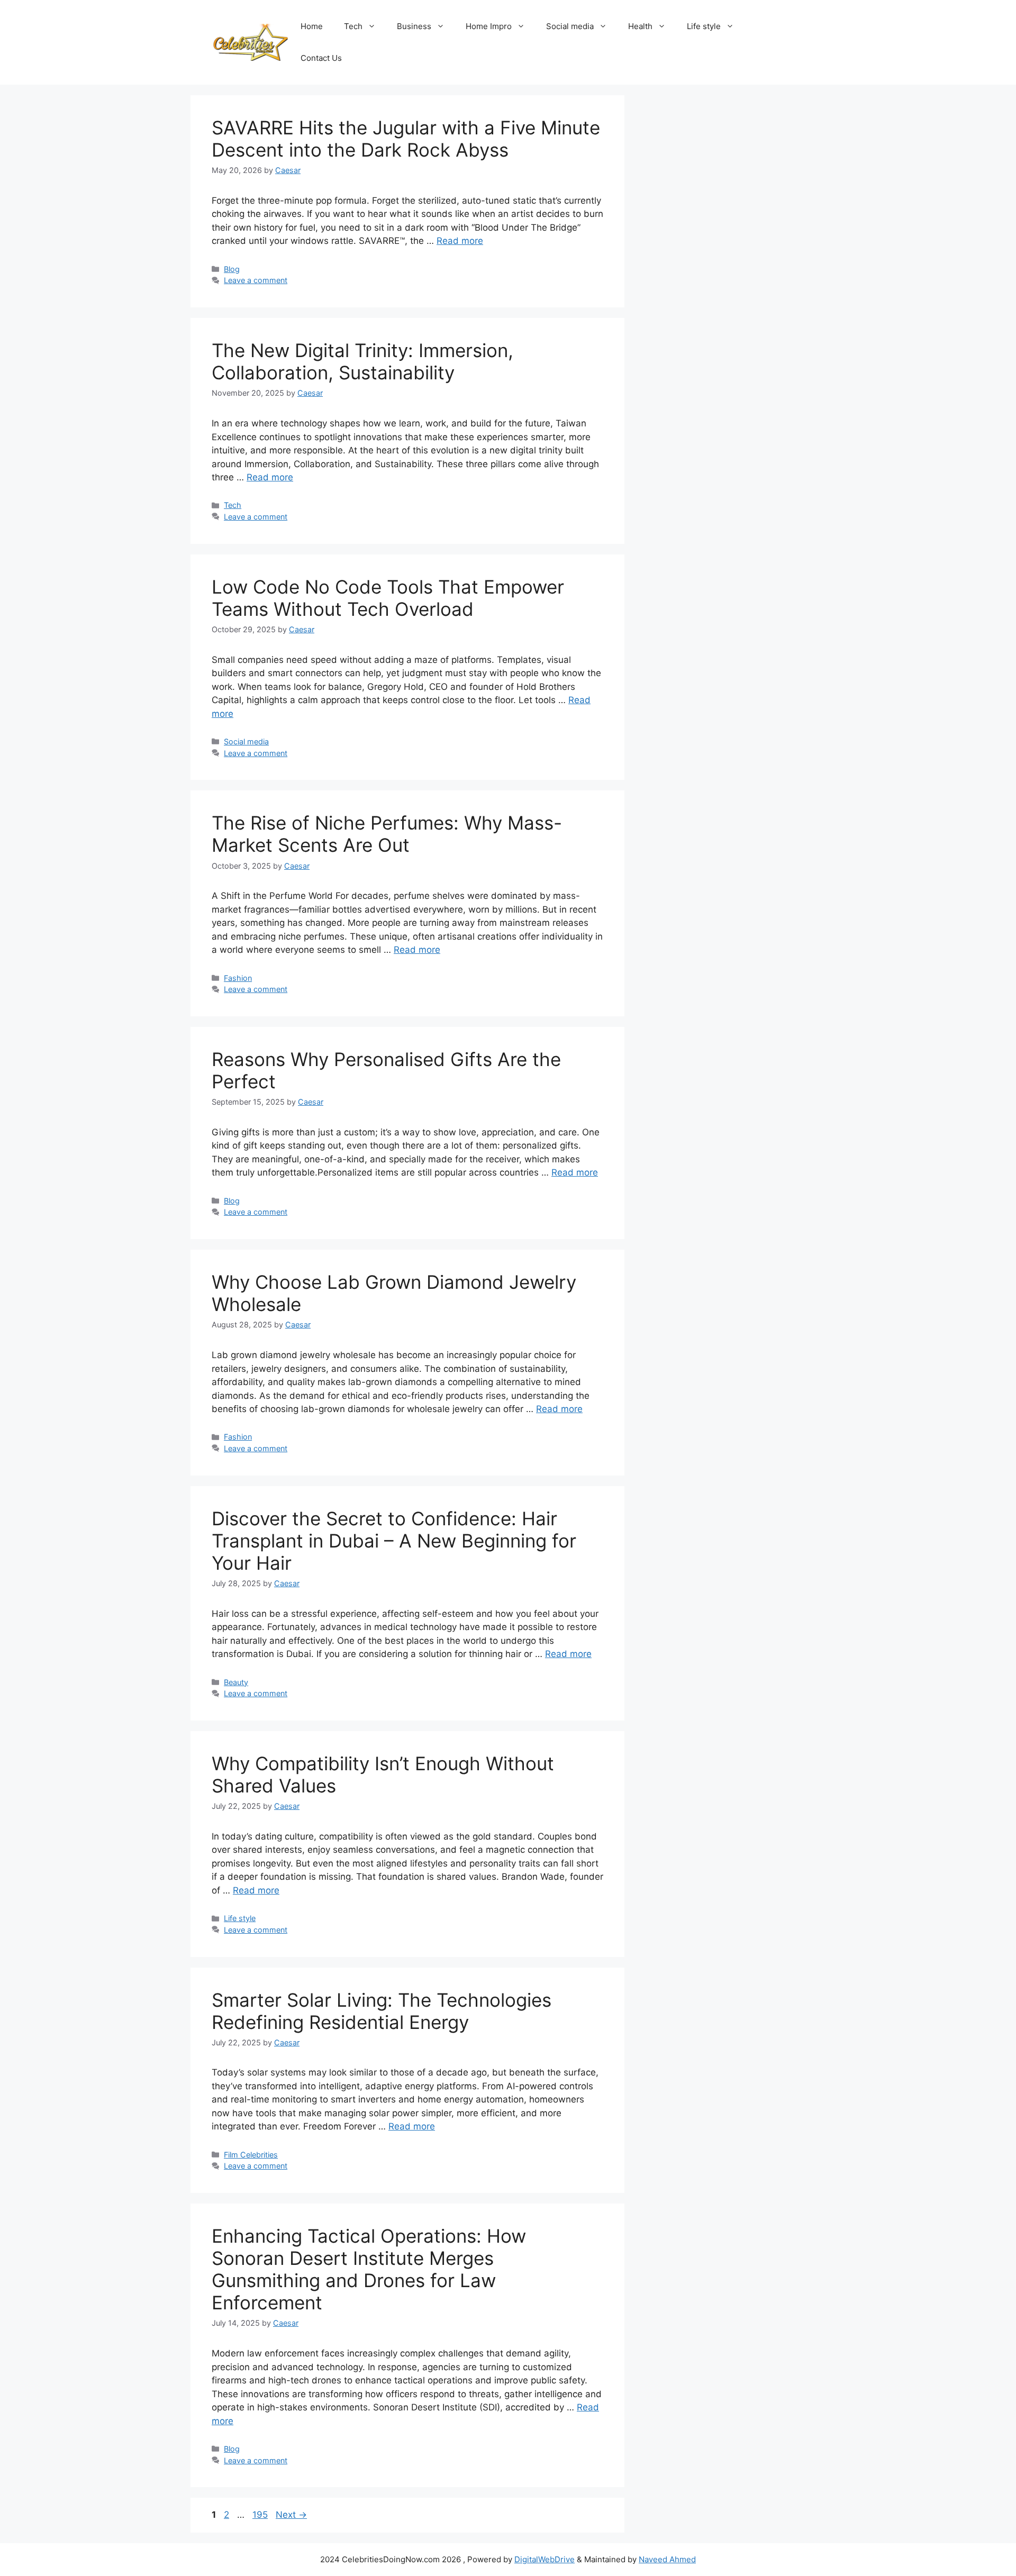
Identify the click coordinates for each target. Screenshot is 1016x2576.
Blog (232, 269)
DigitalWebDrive (545, 2559)
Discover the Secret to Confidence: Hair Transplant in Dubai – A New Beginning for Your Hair (394, 1541)
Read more (460, 241)
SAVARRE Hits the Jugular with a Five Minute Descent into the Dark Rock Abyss (406, 139)
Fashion (238, 978)
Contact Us (321, 58)
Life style (704, 26)
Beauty (236, 1682)
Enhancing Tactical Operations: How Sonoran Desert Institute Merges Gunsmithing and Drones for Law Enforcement (369, 2269)
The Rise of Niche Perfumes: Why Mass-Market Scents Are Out (387, 834)
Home (312, 26)
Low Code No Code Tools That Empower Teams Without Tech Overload (388, 598)
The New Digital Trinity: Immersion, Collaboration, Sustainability (362, 361)
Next (291, 2515)
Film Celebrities (251, 2155)
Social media (570, 26)
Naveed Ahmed (667, 2559)
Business (414, 26)
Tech (353, 26)
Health (640, 26)
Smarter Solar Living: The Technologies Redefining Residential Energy (382, 2011)
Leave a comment (256, 280)
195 (261, 2515)
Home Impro (489, 26)
